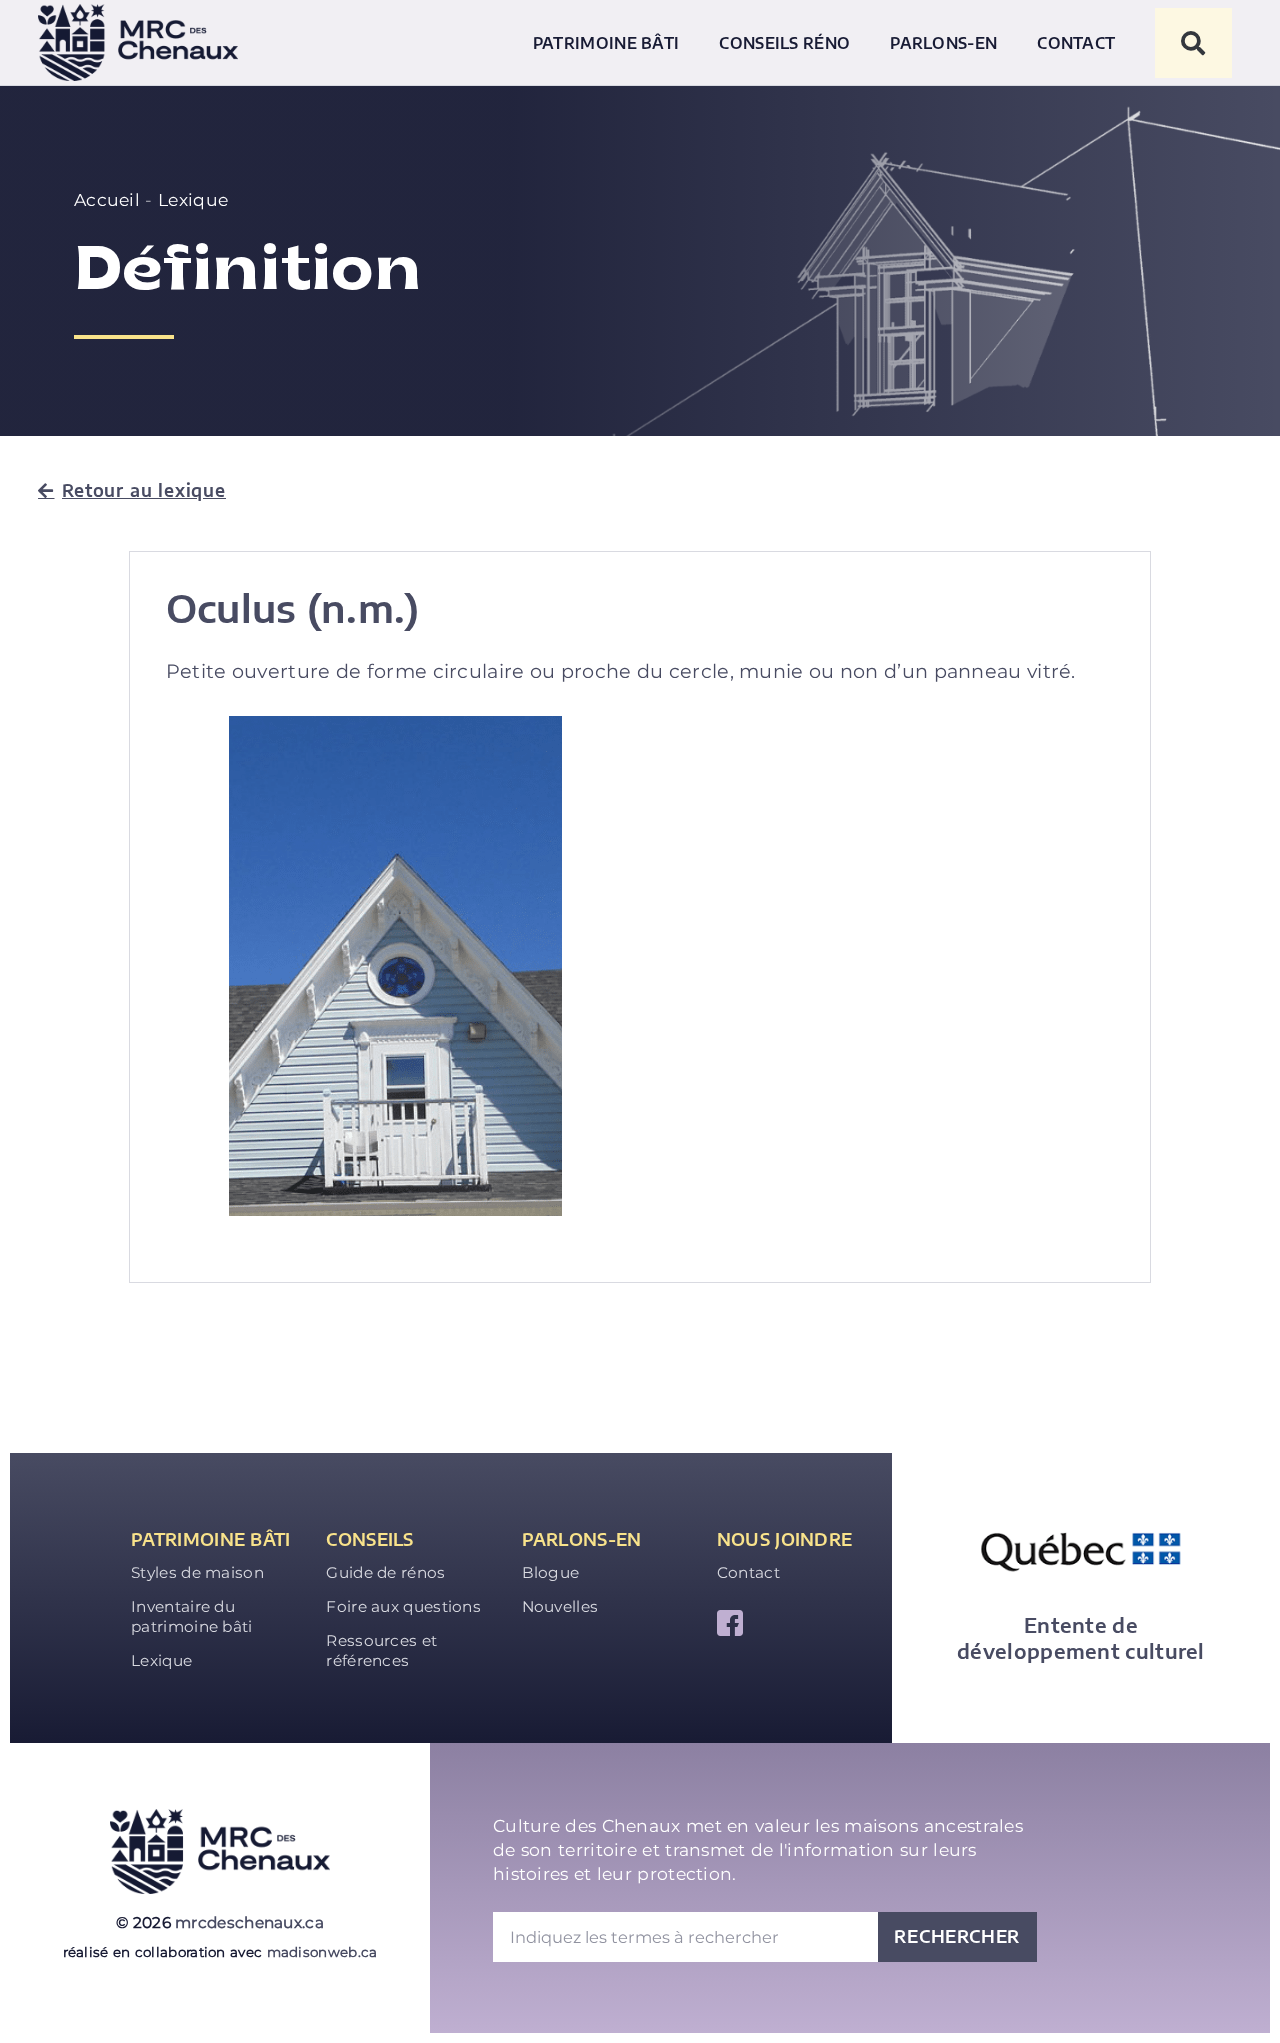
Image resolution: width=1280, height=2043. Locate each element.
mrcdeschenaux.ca (249, 1922)
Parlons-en (943, 42)
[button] (1193, 43)
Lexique (193, 199)
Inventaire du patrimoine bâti (192, 1616)
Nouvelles (560, 1606)
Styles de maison (197, 1572)
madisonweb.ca (322, 1952)
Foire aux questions (403, 1606)
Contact (1076, 42)
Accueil (107, 199)
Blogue (551, 1572)
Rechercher (957, 1936)
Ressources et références (381, 1650)
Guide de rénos (385, 1572)
